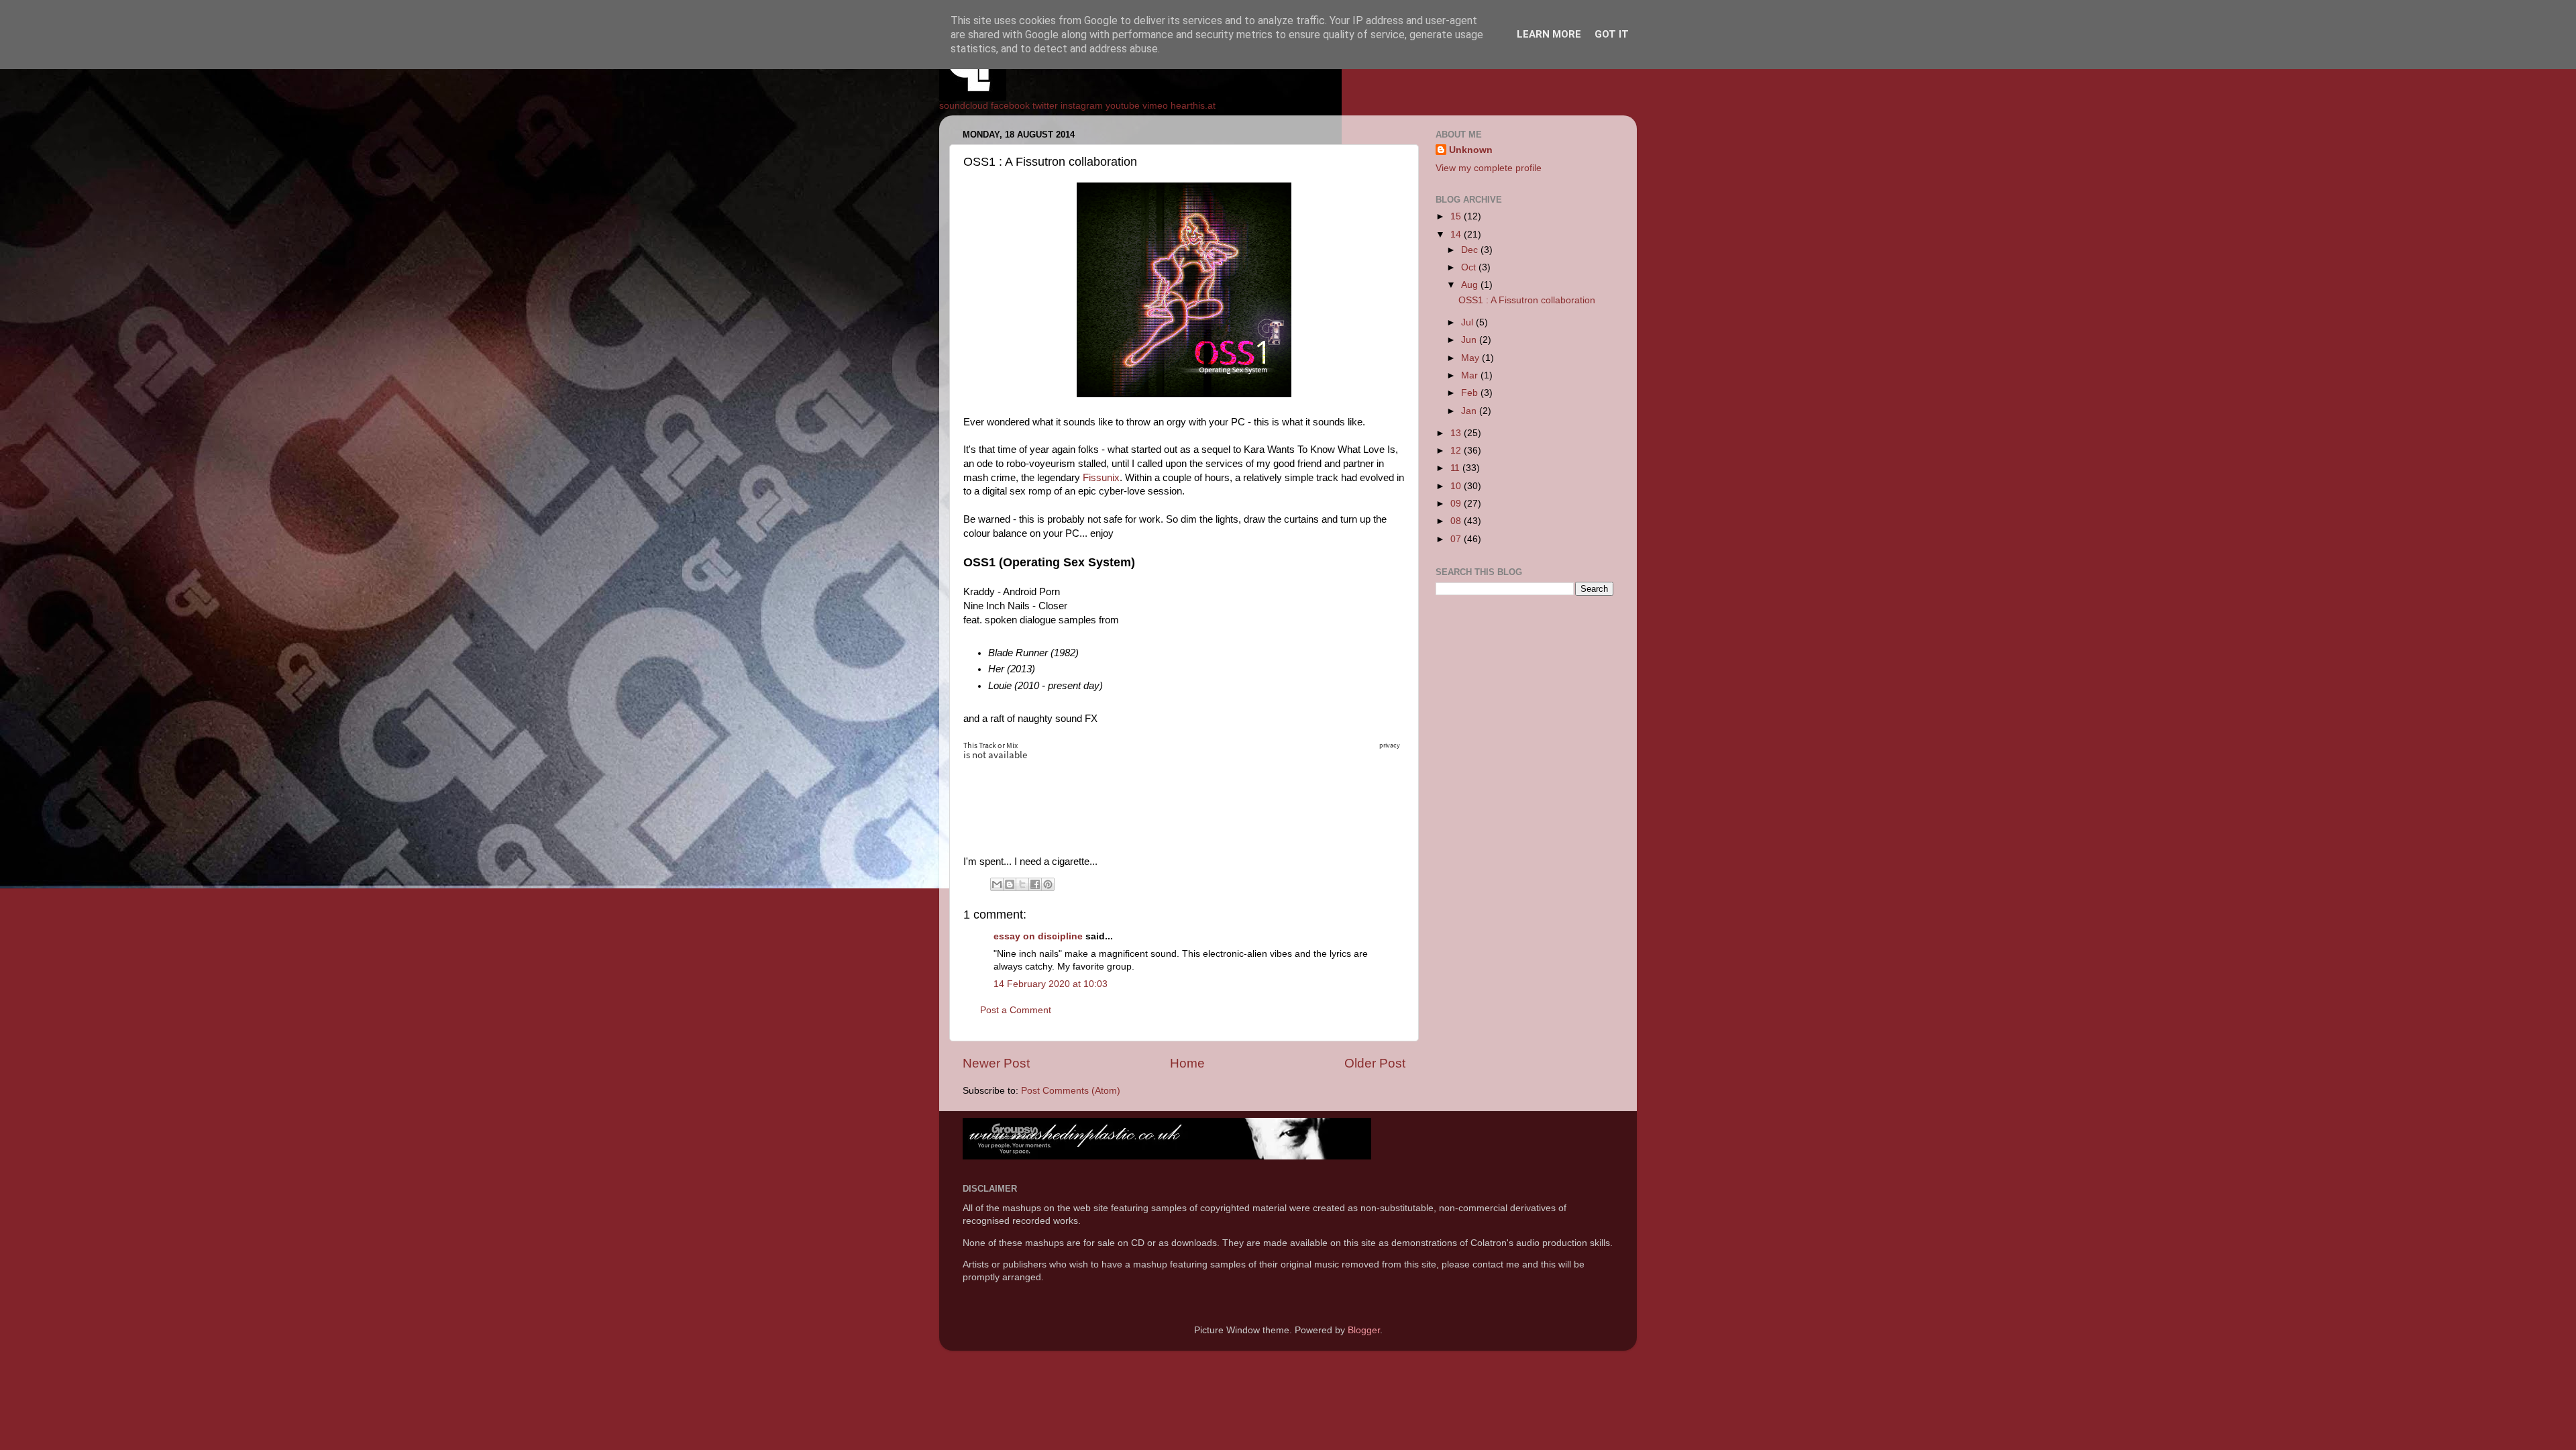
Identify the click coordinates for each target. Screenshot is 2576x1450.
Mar (1471, 375)
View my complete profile (1489, 168)
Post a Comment (1016, 1010)
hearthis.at (1193, 106)
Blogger (1364, 1330)
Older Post (1375, 1063)
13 (1457, 433)
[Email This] (997, 884)
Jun (1470, 340)
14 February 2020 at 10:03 (1051, 984)
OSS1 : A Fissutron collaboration (1527, 300)
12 (1457, 451)
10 (1457, 486)
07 (1457, 539)
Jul (1468, 322)
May (1471, 358)
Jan (1470, 411)
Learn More (1549, 34)
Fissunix (1101, 478)
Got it (1612, 34)
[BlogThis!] (1010, 884)
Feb (1471, 393)
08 (1457, 521)
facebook (1010, 106)
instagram (1082, 106)
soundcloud (964, 106)
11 (1456, 468)
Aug (1471, 285)
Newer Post (996, 1063)
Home (1187, 1063)
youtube (1123, 106)
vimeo (1155, 106)
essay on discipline (1038, 936)
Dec (1471, 250)
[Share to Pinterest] (1048, 884)
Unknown (1471, 150)
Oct (1470, 267)
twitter (1045, 106)
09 (1457, 504)
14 (1457, 235)
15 (1457, 216)
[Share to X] (1022, 884)
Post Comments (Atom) (1071, 1091)
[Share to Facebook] (1035, 884)
